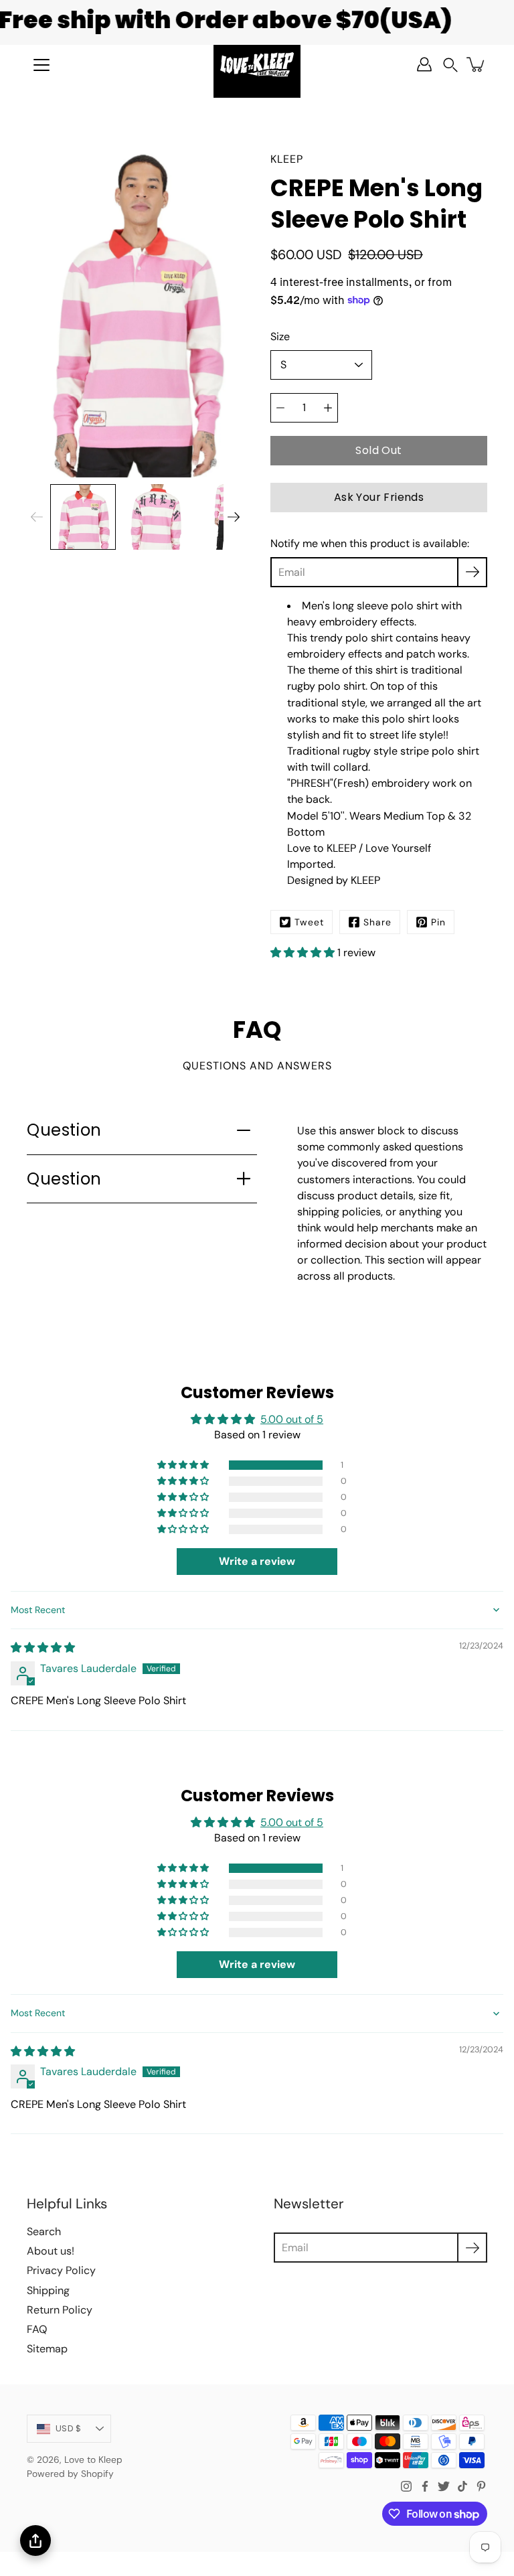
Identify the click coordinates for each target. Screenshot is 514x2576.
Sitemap (47, 2349)
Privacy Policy (61, 2270)
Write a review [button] (257, 1561)
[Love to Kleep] (257, 64)
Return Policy (60, 2310)
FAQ (37, 2329)
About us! (51, 2251)
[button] (450, 65)
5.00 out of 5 (292, 1419)
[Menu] (41, 65)
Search (44, 2231)
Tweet (309, 922)
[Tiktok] (462, 2486)
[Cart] (477, 64)
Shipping (48, 2290)
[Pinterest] (481, 2486)
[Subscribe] (472, 572)
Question (64, 1130)
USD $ (68, 2428)
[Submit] (472, 2248)
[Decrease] (280, 408)
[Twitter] (444, 2486)
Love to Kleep (93, 2459)
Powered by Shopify (70, 2474)
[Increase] (328, 408)
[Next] (234, 517)
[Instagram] (406, 2486)
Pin (438, 922)
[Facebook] (425, 2486)
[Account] (424, 64)
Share (377, 922)
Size (280, 336)
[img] (43, 1648)
